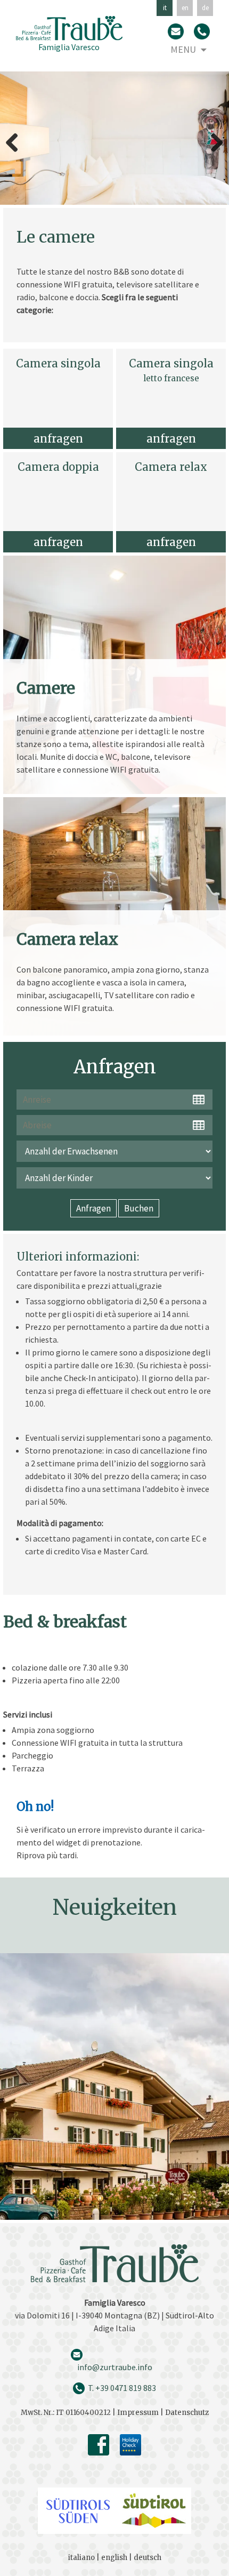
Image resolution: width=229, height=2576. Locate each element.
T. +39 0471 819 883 (122, 2388)
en (185, 8)
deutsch (148, 2558)
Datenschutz (187, 2413)
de (205, 8)
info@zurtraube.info (115, 2367)
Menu (183, 49)
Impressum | (141, 2413)
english (114, 2558)
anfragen (58, 439)
